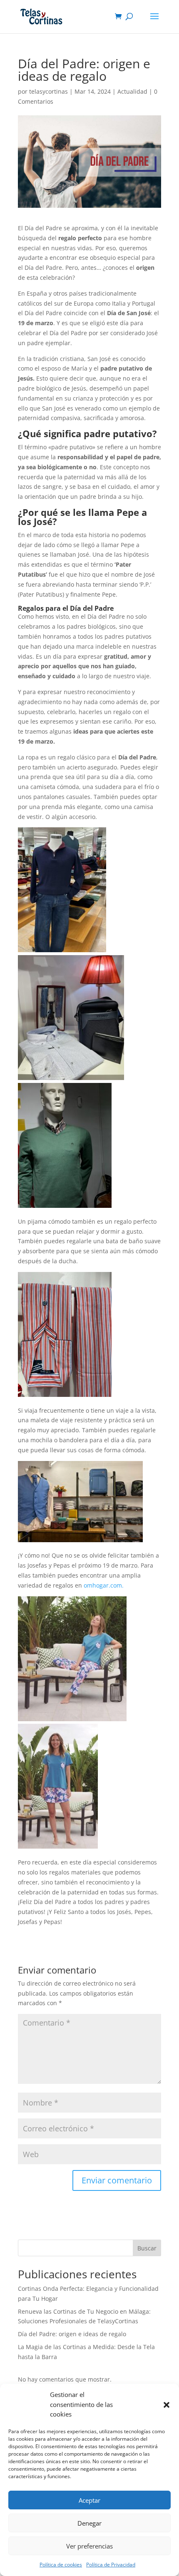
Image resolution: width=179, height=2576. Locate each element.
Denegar (89, 2523)
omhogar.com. (104, 1585)
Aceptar (89, 2500)
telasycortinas (48, 91)
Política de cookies (61, 2565)
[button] (167, 2405)
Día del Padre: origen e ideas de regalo (72, 2334)
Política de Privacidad (111, 2565)
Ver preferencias (89, 2546)
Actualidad (132, 91)
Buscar (147, 2248)
